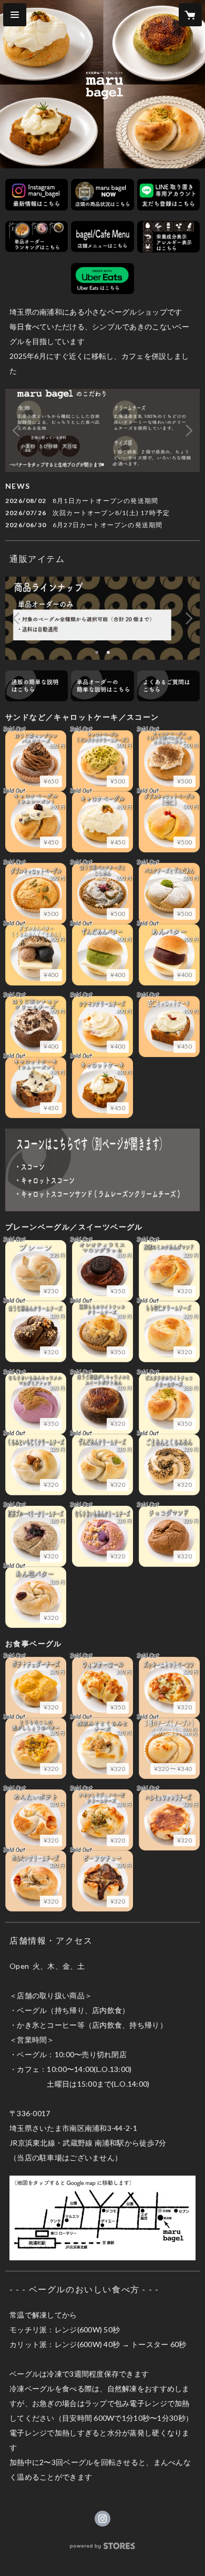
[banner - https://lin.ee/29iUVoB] (168, 195)
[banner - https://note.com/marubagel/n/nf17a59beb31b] (37, 686)
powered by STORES (103, 2549)
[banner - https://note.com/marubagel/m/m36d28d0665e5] (102, 237)
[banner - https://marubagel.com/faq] (168, 686)
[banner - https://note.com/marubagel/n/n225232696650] (102, 686)
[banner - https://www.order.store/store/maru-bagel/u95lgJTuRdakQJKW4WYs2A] (102, 279)
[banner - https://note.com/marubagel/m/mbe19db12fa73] (168, 237)
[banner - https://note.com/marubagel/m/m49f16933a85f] (37, 237)
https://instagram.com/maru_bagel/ (102, 2519)
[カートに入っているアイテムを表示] (190, 15)
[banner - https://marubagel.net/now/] (102, 195)
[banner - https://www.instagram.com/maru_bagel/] (37, 195)
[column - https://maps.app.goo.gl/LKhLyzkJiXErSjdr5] (102, 2218)
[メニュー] (15, 15)
